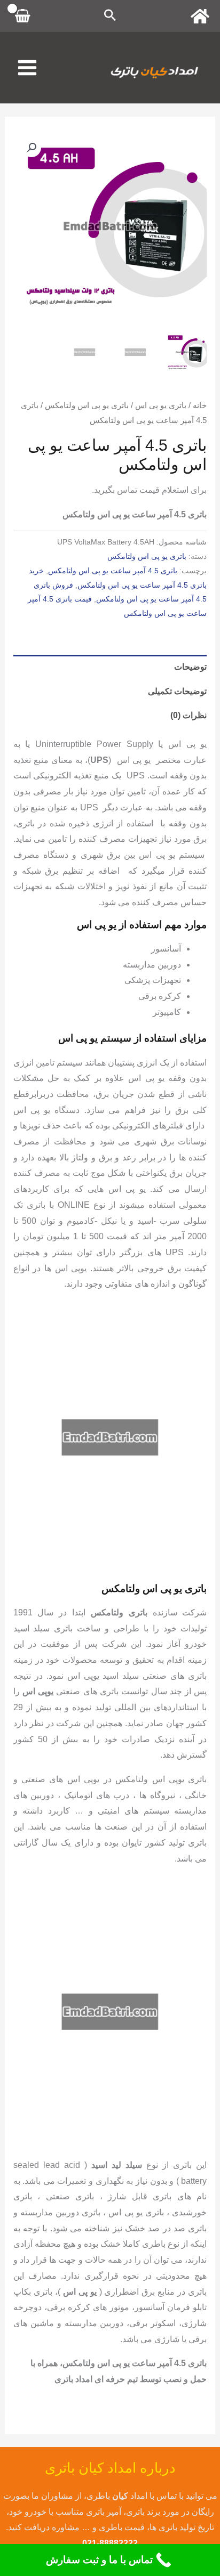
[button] (32, 148)
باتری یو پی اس (161, 405)
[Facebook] (200, 16)
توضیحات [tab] (190, 667)
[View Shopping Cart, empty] (23, 16)
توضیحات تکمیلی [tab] (177, 691)
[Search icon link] (110, 16)
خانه (200, 405)
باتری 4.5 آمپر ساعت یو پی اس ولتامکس (113, 571)
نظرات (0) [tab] (188, 715)
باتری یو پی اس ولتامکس (87, 405)
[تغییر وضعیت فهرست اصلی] (27, 68)
